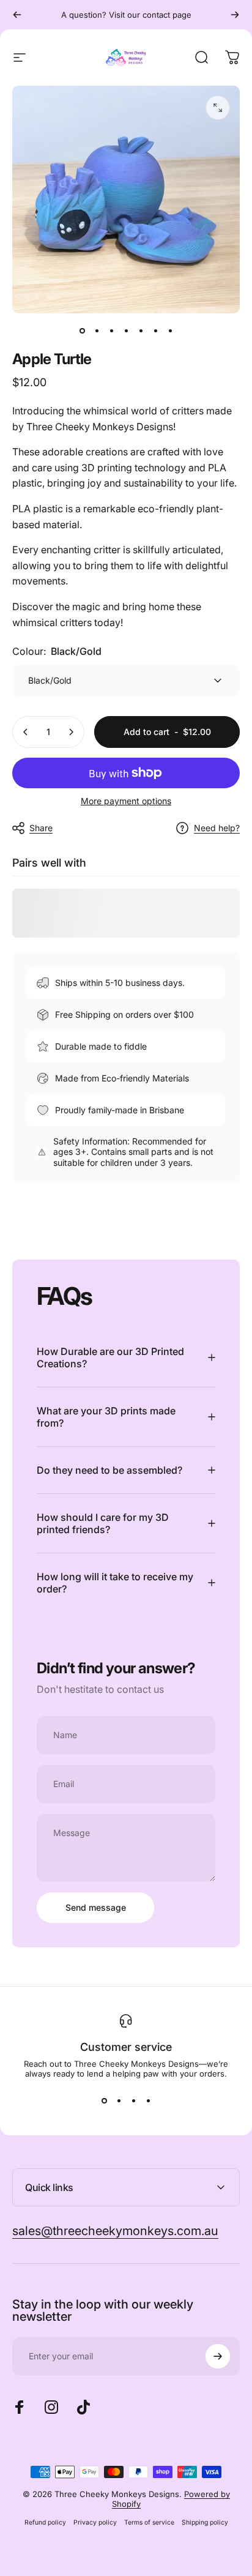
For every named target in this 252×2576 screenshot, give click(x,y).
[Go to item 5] (141, 330)
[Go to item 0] (82, 330)
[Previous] (17, 15)
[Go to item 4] (126, 330)
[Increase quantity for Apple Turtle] (71, 732)
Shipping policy (205, 2522)
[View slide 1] (104, 2100)
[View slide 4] (148, 2100)
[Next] (235, 15)
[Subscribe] (218, 2356)
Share (41, 828)
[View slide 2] (119, 2100)
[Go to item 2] (97, 330)
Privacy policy (95, 2522)
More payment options (126, 801)
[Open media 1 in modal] (218, 108)
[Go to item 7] (170, 330)
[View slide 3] (133, 2100)
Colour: (57, 651)
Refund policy (45, 2522)
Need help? (217, 828)
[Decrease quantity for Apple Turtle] (26, 732)
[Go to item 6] (155, 330)
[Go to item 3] (111, 330)
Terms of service (149, 2522)
